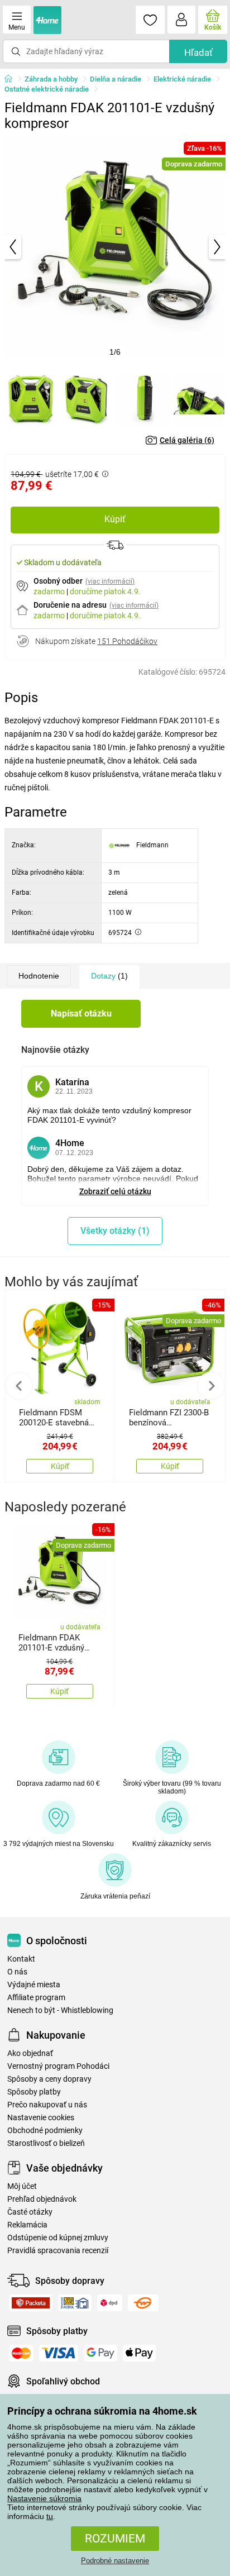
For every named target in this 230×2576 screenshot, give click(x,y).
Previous (19, 1386)
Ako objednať (30, 2053)
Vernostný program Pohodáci (58, 2066)
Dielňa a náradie (116, 79)
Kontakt (21, 1959)
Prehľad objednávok (42, 2199)
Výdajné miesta (34, 1985)
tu (50, 2516)
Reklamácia (27, 2225)
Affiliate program (36, 1998)
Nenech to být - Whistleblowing (60, 2010)
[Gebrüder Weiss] (143, 2303)
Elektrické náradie (182, 79)
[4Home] (12, 79)
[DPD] (110, 2303)
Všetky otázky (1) (115, 1231)
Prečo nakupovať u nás (47, 2105)
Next (211, 1386)
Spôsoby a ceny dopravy (49, 2079)
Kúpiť (115, 519)
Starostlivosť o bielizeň (46, 2143)
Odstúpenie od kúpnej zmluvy (58, 2238)
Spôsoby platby (34, 2092)
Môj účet (22, 2186)
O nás (17, 1972)
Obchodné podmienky (45, 2131)
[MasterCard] (21, 2353)
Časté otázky (30, 2212)
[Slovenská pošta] (75, 2303)
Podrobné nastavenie (115, 2561)
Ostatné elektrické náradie (47, 89)
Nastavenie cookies (41, 2118)
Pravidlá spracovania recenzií (58, 2251)
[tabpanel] (115, 247)
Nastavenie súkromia (44, 2498)
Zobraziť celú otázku (115, 1191)
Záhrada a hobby (51, 79)
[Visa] (59, 2353)
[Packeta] (31, 2303)
